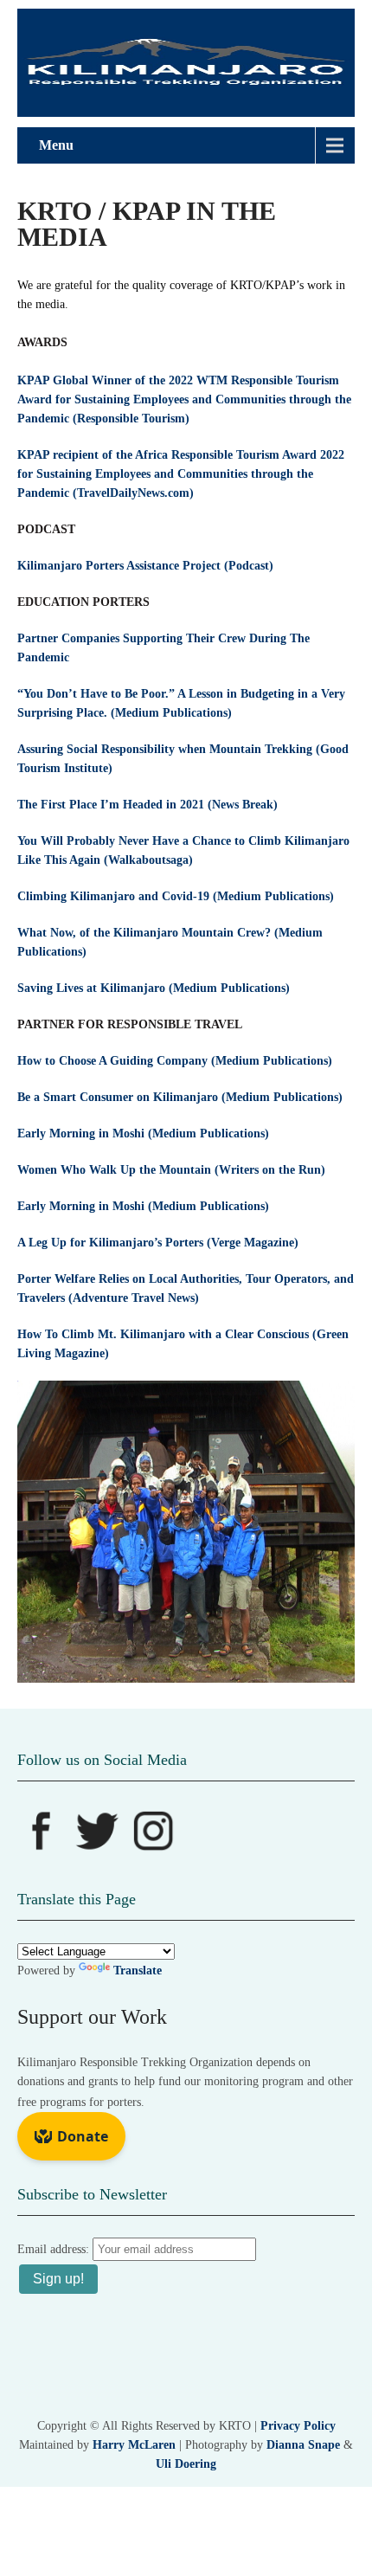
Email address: (55, 2249)
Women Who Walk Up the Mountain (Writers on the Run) (171, 1170)
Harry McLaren (134, 2445)
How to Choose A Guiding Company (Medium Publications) (175, 1061)
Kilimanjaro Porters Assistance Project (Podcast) (145, 566)
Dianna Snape (303, 2445)
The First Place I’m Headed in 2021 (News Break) (148, 805)
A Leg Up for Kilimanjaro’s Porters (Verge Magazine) (158, 1243)
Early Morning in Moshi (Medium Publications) (143, 1133)
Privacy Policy (298, 2426)
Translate (138, 1971)
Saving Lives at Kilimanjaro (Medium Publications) (154, 988)
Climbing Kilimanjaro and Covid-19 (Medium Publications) (176, 896)
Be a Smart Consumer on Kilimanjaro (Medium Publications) (180, 1097)
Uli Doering (186, 2464)
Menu (56, 145)
